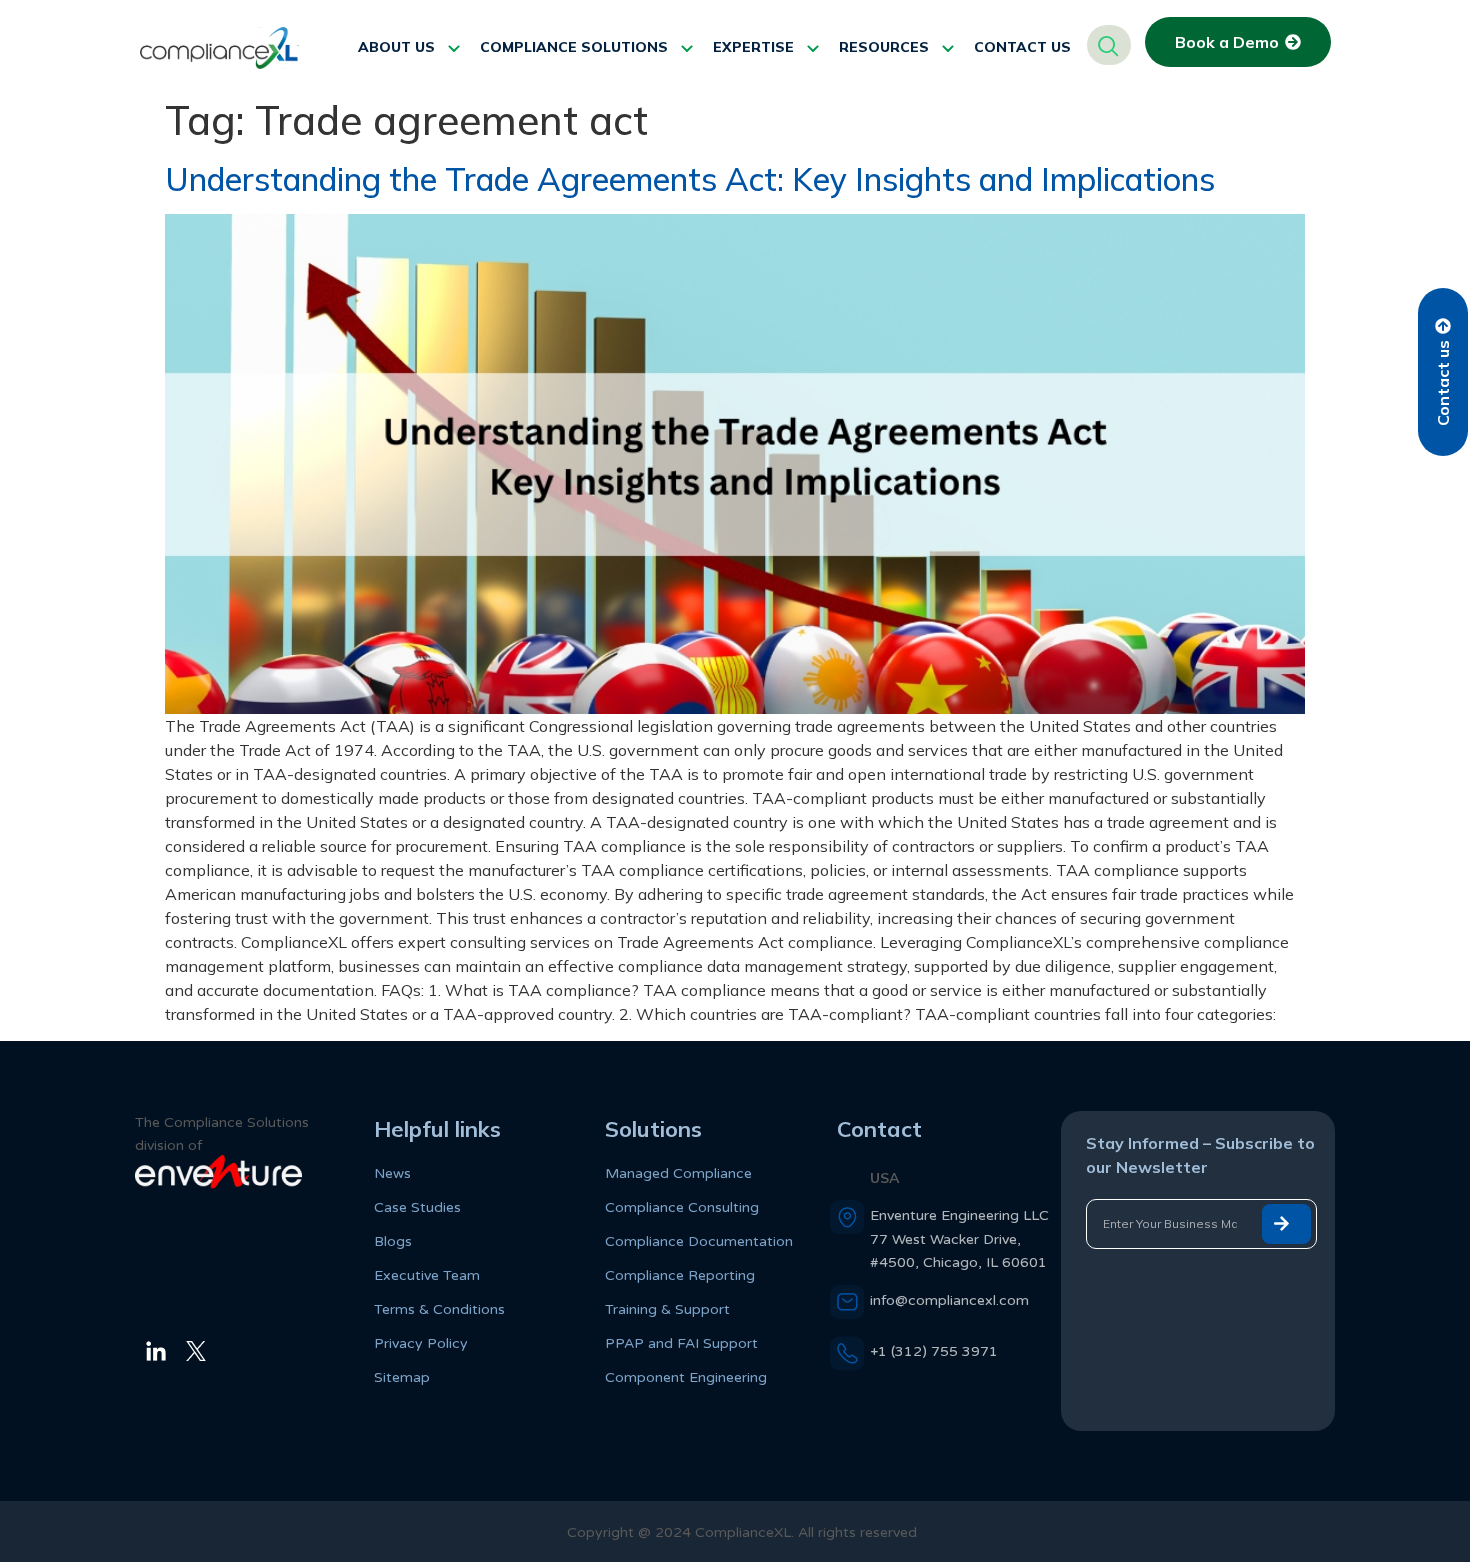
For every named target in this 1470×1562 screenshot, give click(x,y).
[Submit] (1286, 1224)
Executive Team (427, 1275)
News (392, 1173)
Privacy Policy (421, 1343)
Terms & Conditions (439, 1309)
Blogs (393, 1241)
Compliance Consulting (682, 1207)
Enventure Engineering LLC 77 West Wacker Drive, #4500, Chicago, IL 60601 (959, 1238)
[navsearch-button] (1109, 45)
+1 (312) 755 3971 (934, 1351)
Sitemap (402, 1377)
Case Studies (417, 1207)
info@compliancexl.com (949, 1300)
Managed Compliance (678, 1173)
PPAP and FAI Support (681, 1343)
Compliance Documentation (699, 1241)
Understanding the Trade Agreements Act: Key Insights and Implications (690, 179)
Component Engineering (686, 1377)
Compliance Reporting (680, 1275)
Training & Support (667, 1309)
